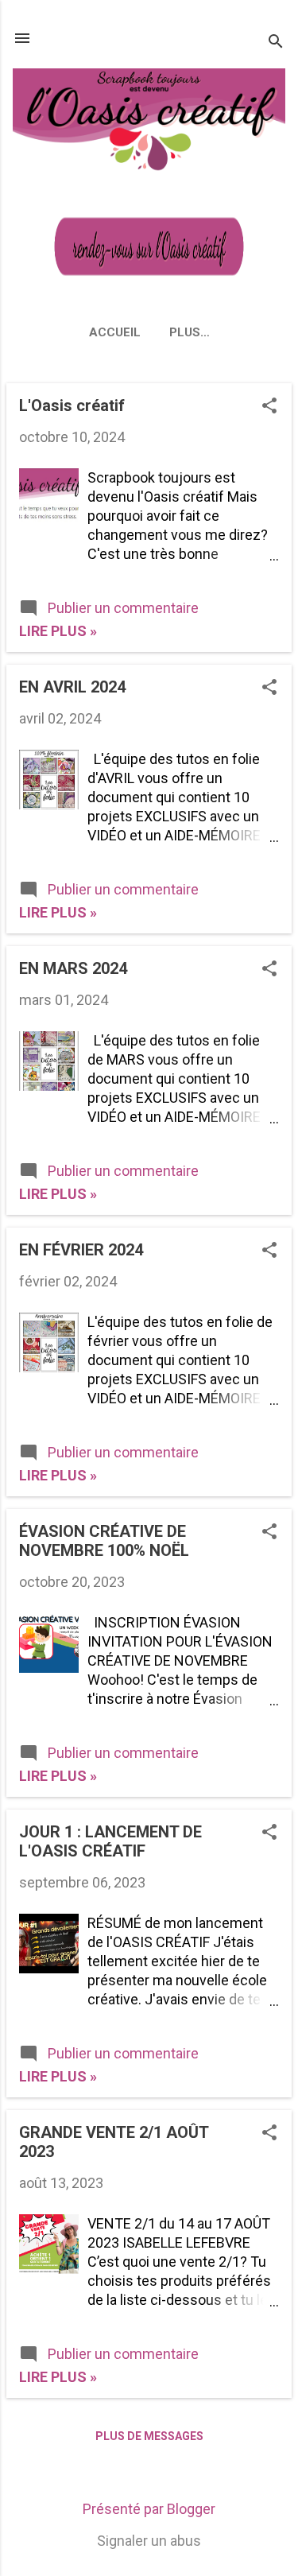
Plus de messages (149, 2436)
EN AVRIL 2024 (72, 687)
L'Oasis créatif (72, 405)
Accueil (115, 332)
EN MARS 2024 (73, 968)
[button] (269, 407)
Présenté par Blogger (149, 2509)
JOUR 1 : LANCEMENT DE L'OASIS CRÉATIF (110, 1841)
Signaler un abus (149, 2541)
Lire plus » (58, 631)
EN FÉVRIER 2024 (81, 1250)
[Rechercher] (276, 43)
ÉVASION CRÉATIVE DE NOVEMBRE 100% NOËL (104, 1541)
